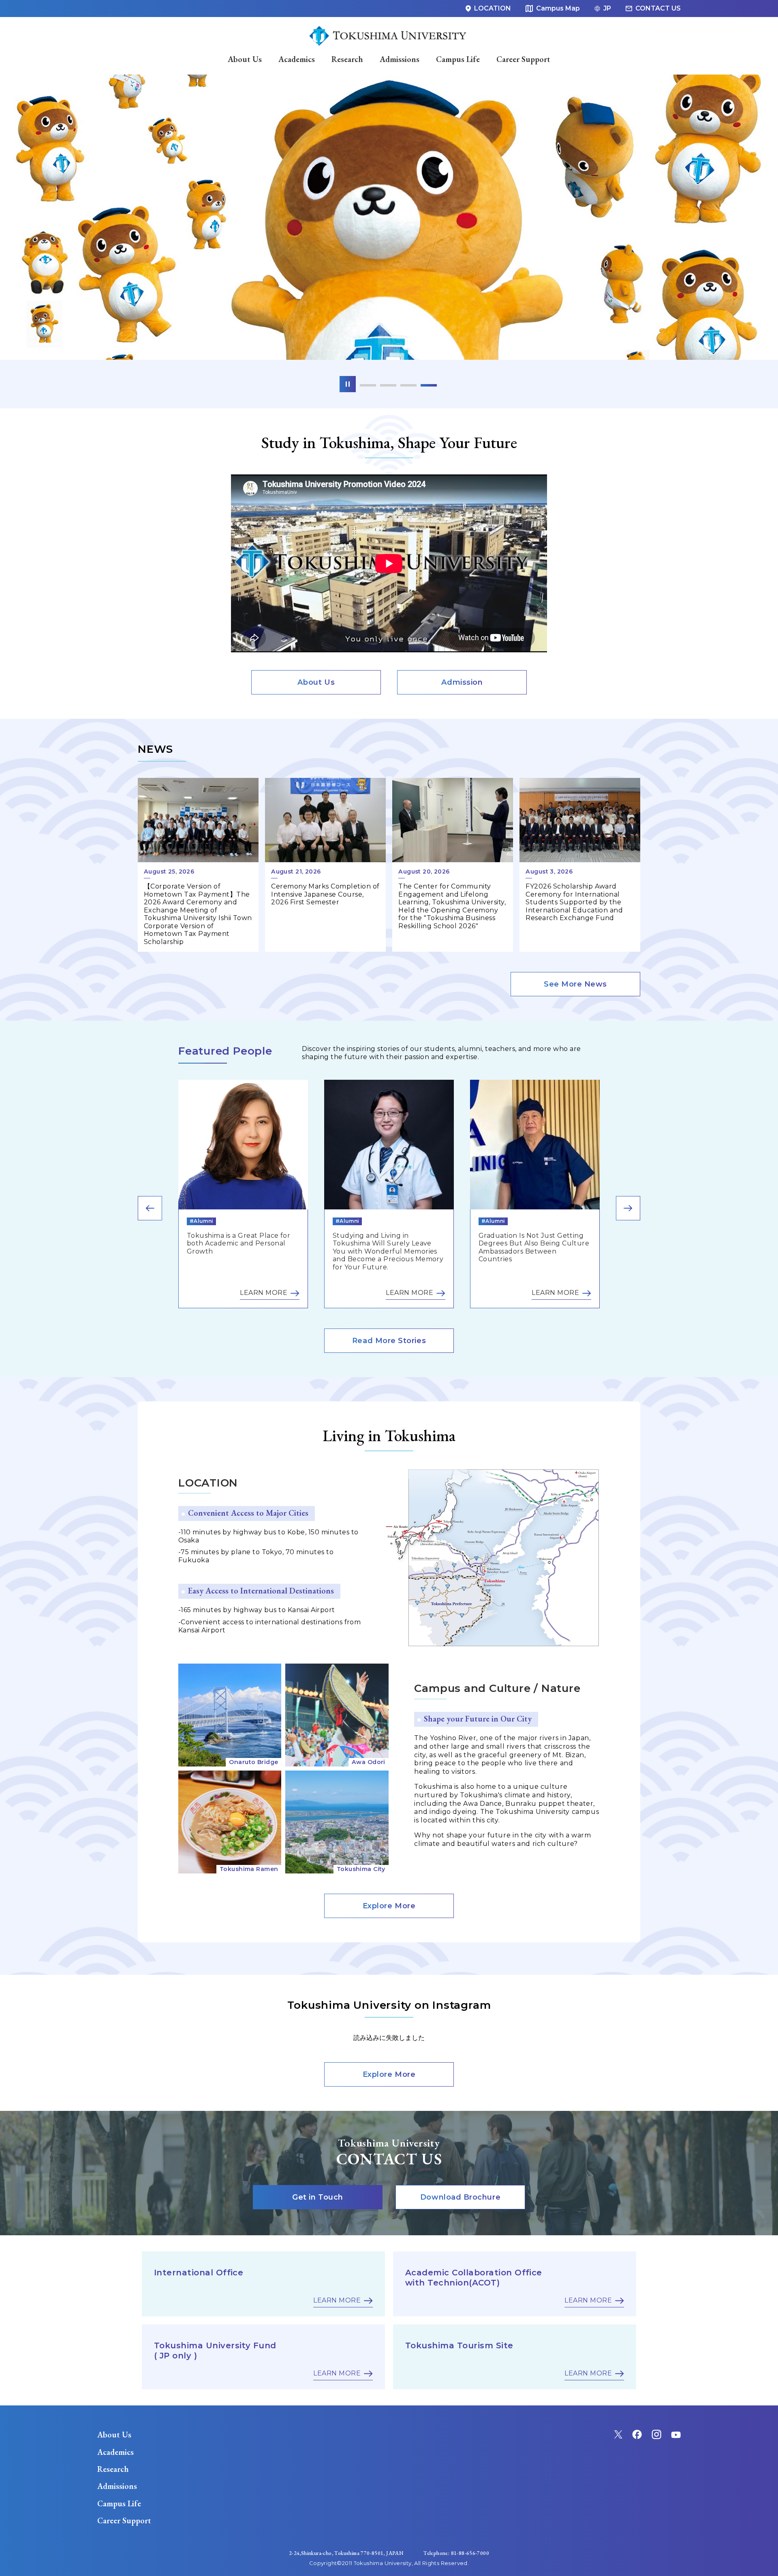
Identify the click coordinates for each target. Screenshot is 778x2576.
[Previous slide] (150, 1208)
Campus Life (119, 2503)
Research (113, 2469)
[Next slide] (628, 1208)
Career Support (124, 2520)
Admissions (117, 2486)
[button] (368, 385)
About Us (114, 2435)
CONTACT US (658, 8)
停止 (348, 384)
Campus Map (558, 8)
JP (607, 8)
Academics (115, 2452)
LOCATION (493, 8)
